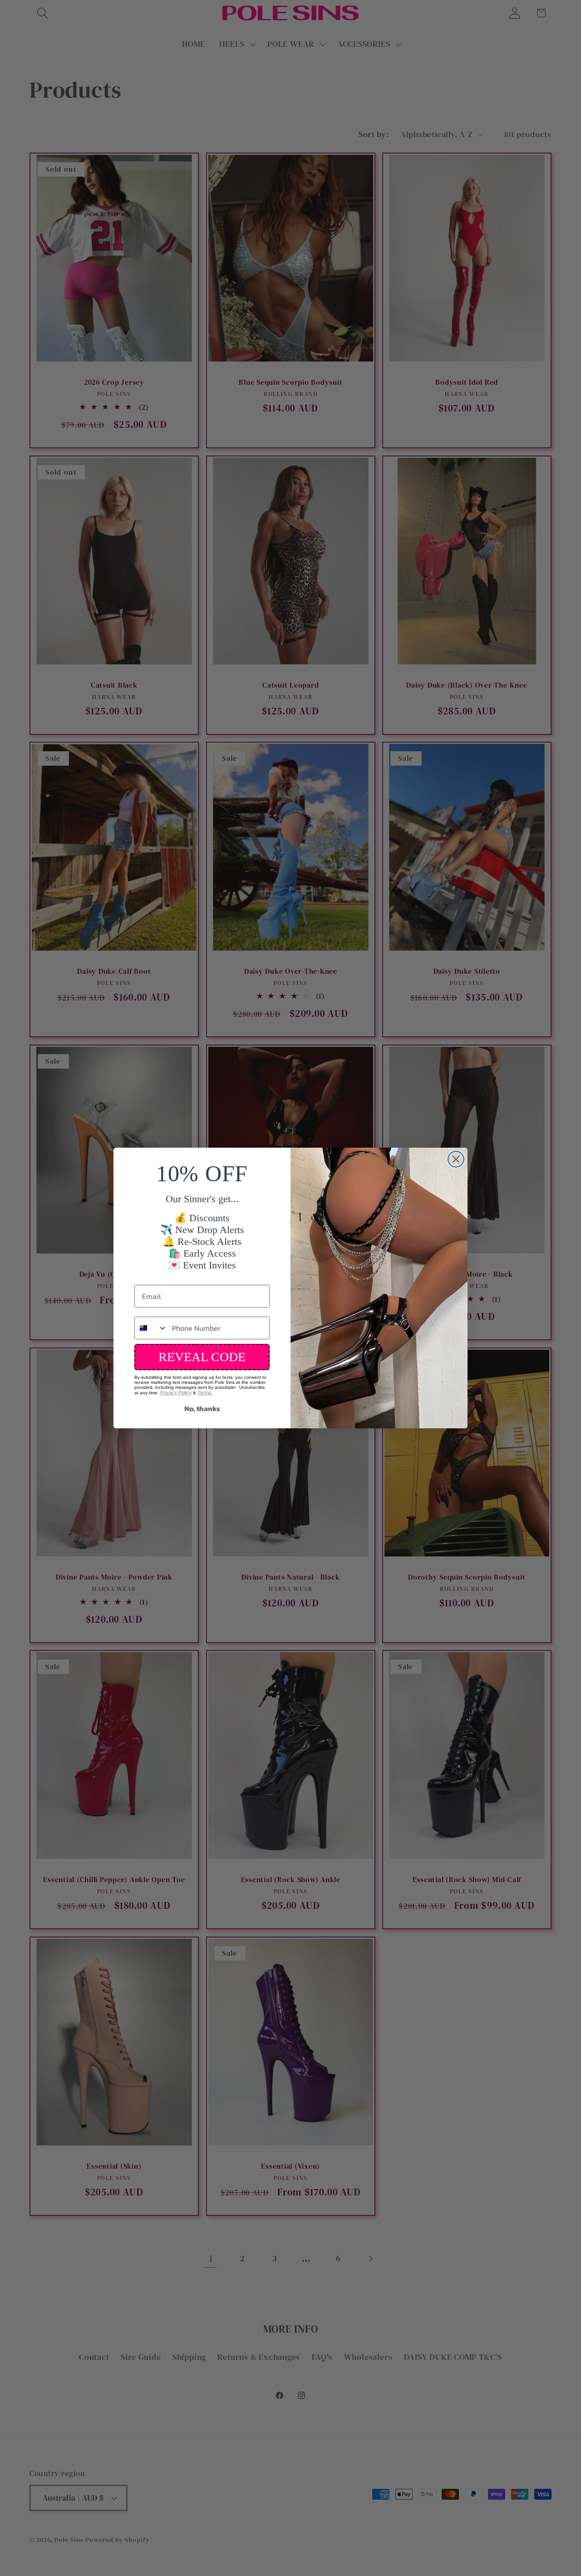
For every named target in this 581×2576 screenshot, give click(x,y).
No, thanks (202, 1408)
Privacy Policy (176, 1392)
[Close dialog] (456, 1159)
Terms (204, 1392)
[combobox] (151, 1328)
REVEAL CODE (202, 1357)
